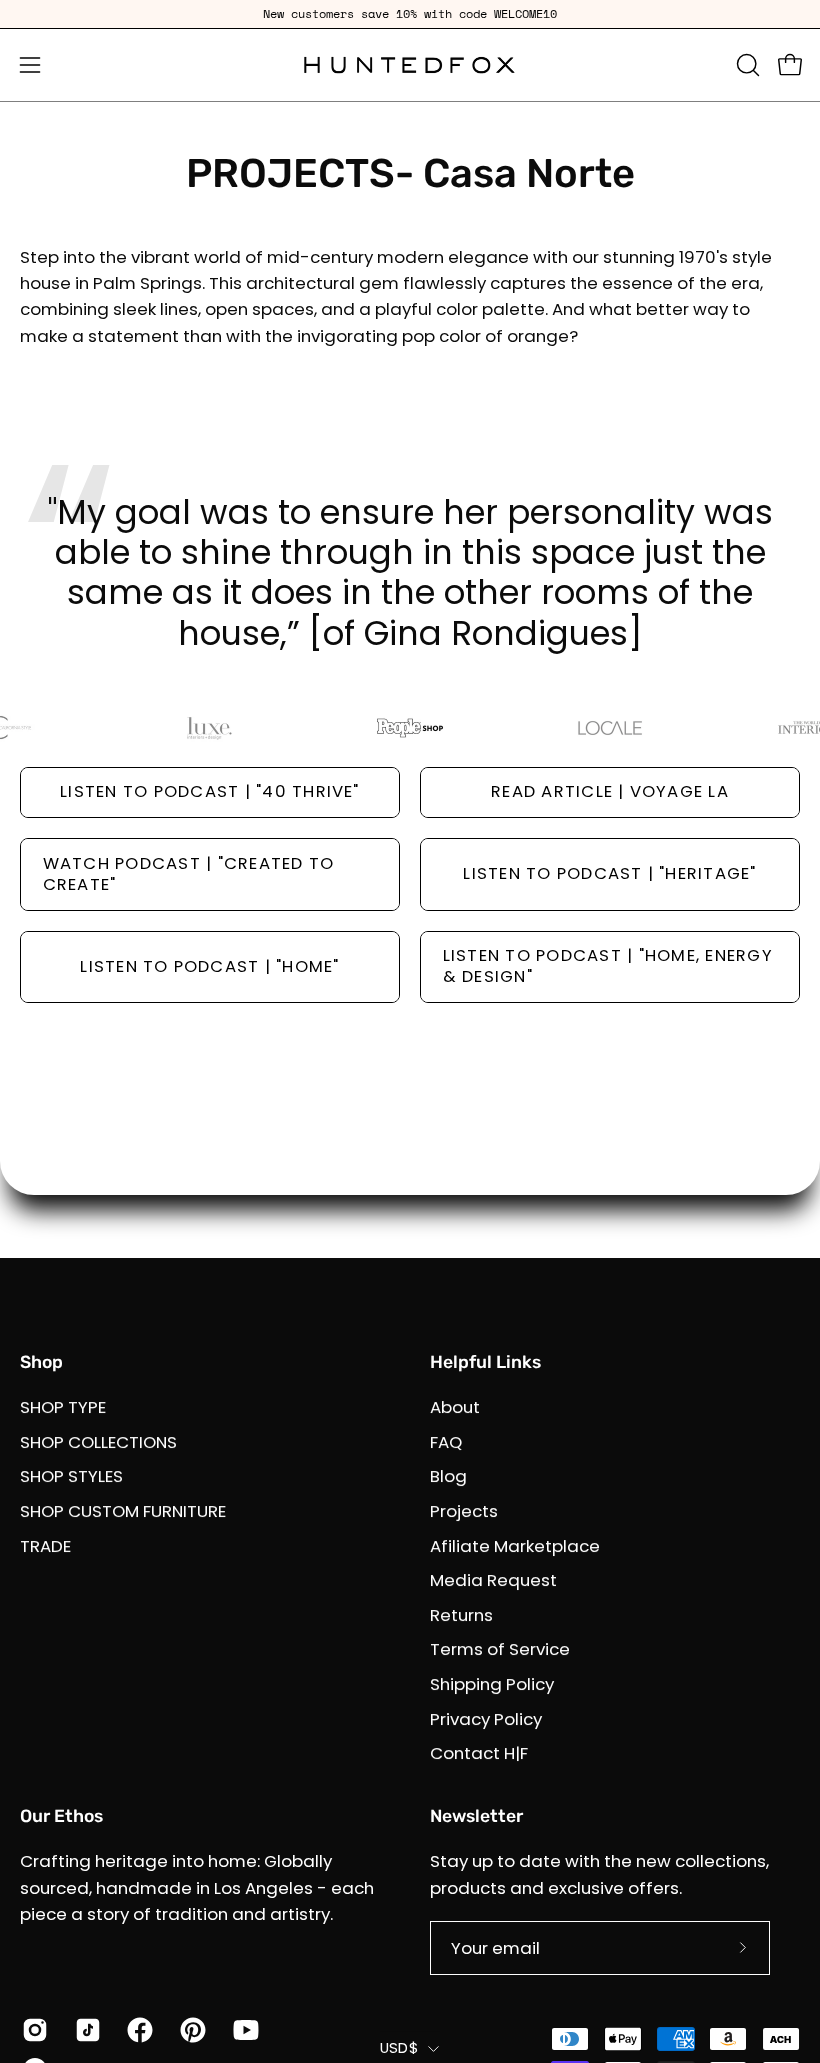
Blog (448, 1476)
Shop (41, 1362)
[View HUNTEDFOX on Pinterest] (191, 2030)
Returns (461, 1615)
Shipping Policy (492, 1684)
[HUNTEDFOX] (410, 65)
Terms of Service (500, 1649)
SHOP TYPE (63, 1407)
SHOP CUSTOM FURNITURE (123, 1511)
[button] (746, 65)
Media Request (493, 1580)
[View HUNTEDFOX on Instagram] (33, 2030)
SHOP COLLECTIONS (98, 1442)
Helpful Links (485, 1362)
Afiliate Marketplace (515, 1545)
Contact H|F (479, 1753)
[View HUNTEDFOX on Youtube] (244, 2030)
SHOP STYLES (71, 1476)
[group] (410, 14)
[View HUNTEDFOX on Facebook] (138, 2030)
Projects (464, 1511)
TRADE (45, 1545)
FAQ (446, 1442)
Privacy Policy (486, 1719)
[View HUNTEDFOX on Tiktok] (86, 2030)
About (455, 1407)
